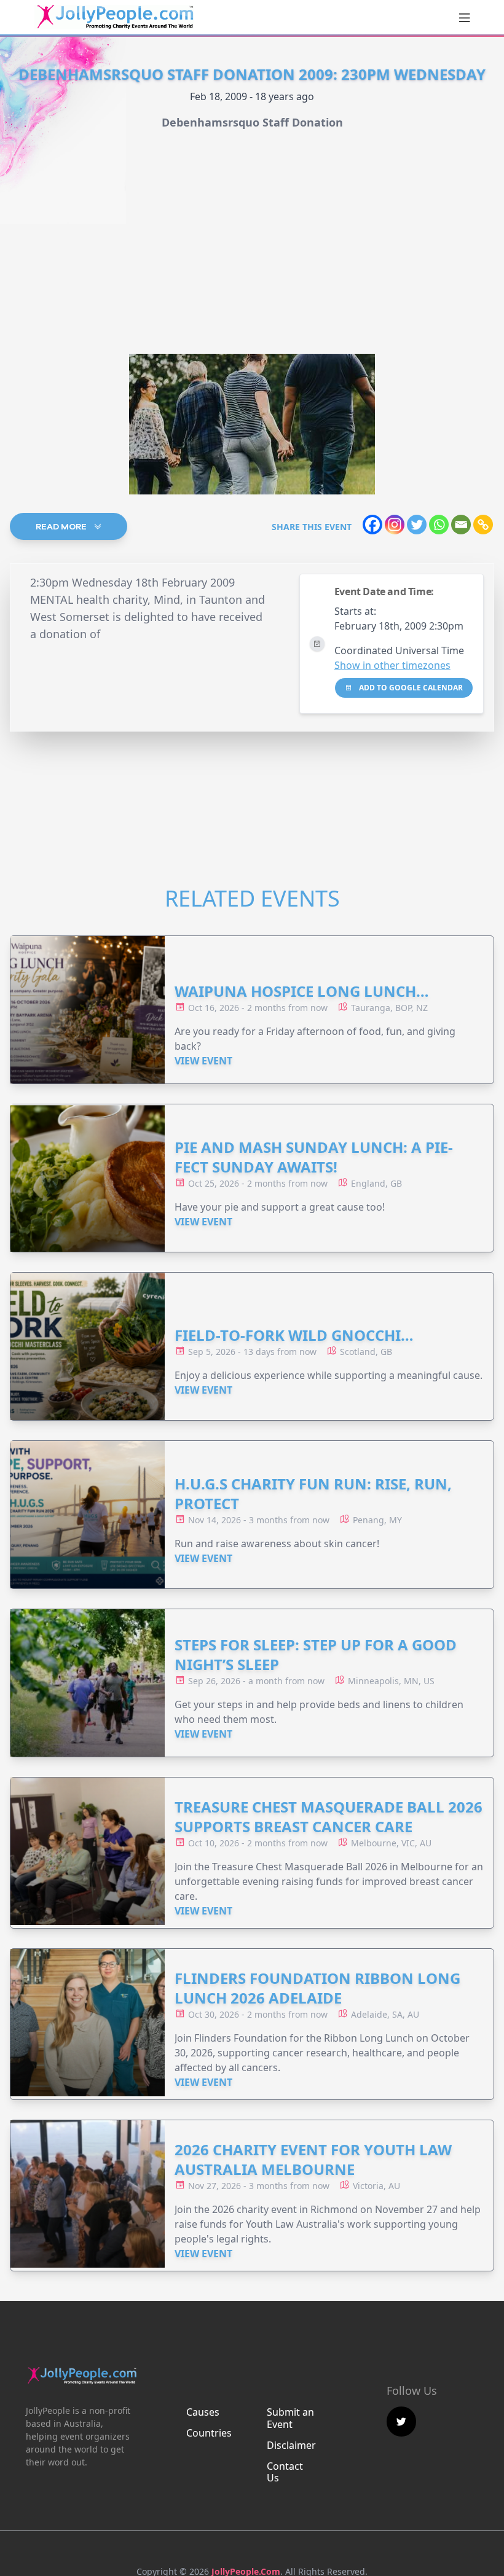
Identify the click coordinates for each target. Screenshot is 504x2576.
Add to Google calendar (410, 688)
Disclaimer (291, 2445)
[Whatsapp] (439, 525)
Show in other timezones (392, 665)
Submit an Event (290, 2418)
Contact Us (285, 2472)
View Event (203, 1061)
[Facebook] (372, 525)
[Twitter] (417, 525)
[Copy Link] (483, 525)
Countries (209, 2433)
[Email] (461, 525)
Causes (203, 2412)
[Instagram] (395, 525)
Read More (62, 526)
